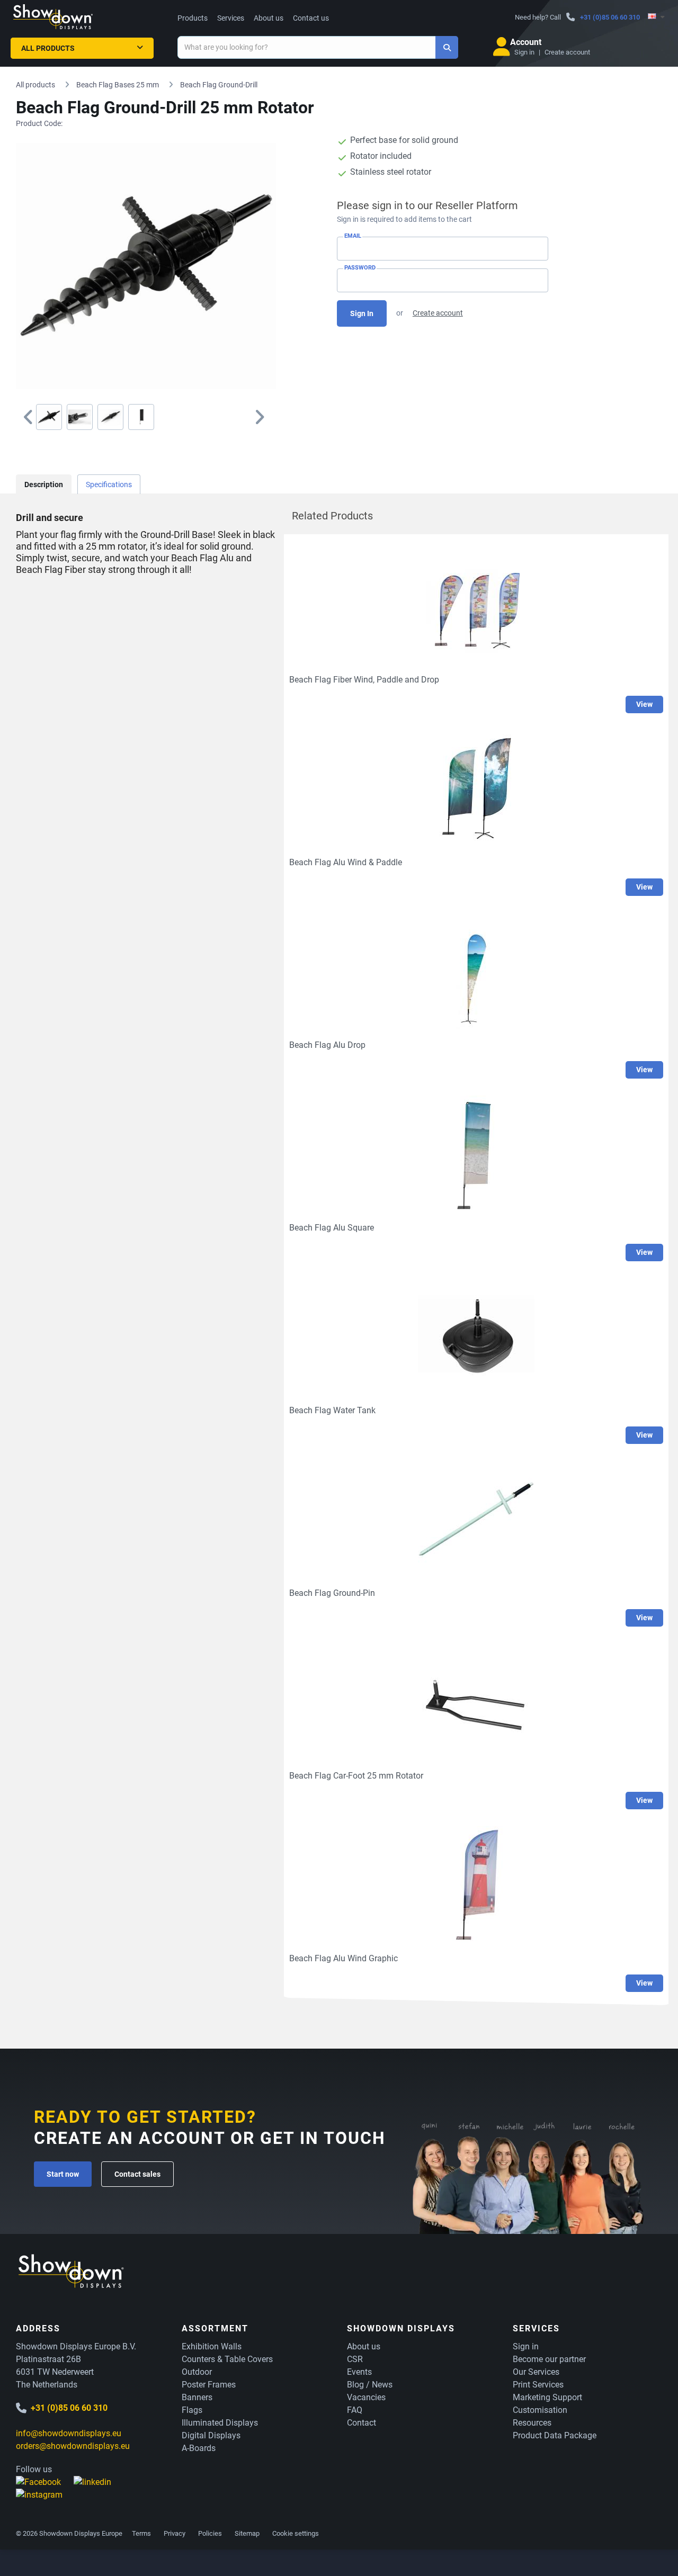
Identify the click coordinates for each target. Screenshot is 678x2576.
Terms (141, 2533)
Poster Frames (209, 2385)
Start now (63, 2174)
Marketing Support (547, 2397)
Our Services (536, 2372)
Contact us (311, 18)
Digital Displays (211, 2435)
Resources (532, 2423)
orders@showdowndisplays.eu (73, 2446)
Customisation (540, 2410)
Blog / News (370, 2385)
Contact (362, 2423)
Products (193, 18)
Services (231, 18)
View (644, 704)
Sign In (362, 313)
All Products (48, 48)
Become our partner (549, 2359)
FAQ (355, 2410)
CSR (355, 2359)
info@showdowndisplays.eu (69, 2433)
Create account (567, 52)
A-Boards (199, 2448)
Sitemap (247, 2533)
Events (359, 2372)
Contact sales (137, 2174)
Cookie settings (296, 2533)
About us (269, 18)
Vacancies (366, 2397)
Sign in (524, 52)
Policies (210, 2533)
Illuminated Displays (220, 2423)
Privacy (175, 2533)
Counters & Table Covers (227, 2359)
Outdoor (197, 2372)
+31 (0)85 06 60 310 (610, 17)
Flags (192, 2410)
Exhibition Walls (212, 2346)
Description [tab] (44, 484)
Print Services (538, 2385)
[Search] (447, 47)
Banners (197, 2397)
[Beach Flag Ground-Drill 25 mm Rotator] (49, 417)
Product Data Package (555, 2435)
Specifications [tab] (109, 484)
